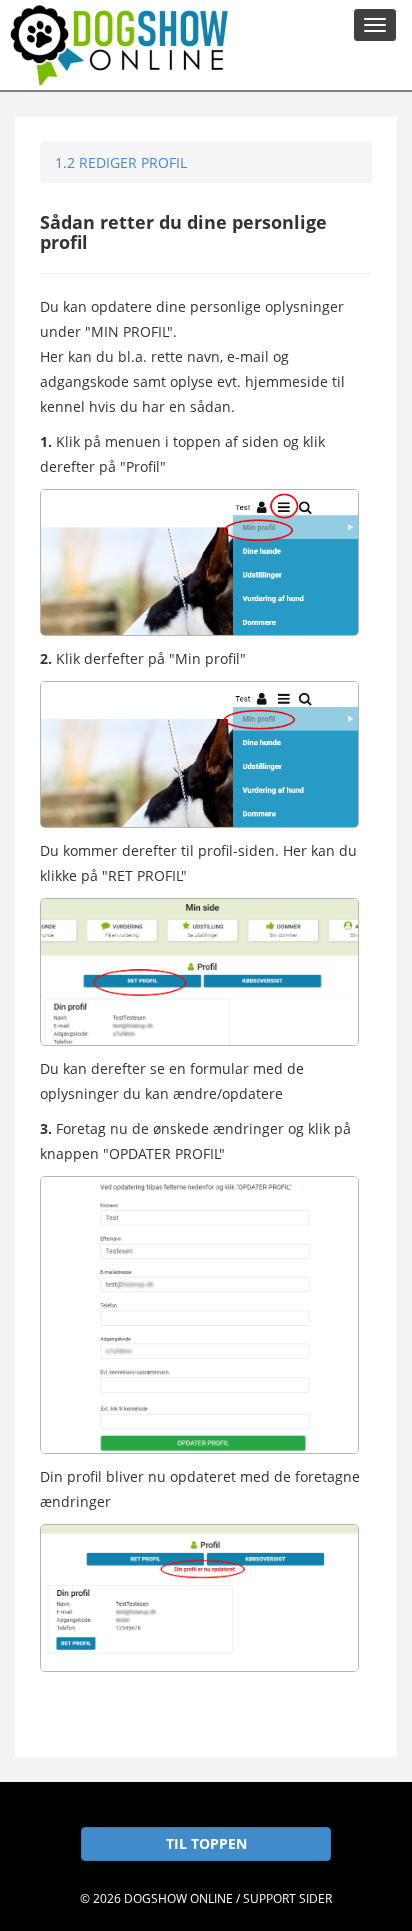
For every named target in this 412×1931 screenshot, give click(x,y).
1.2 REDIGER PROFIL (121, 162)
